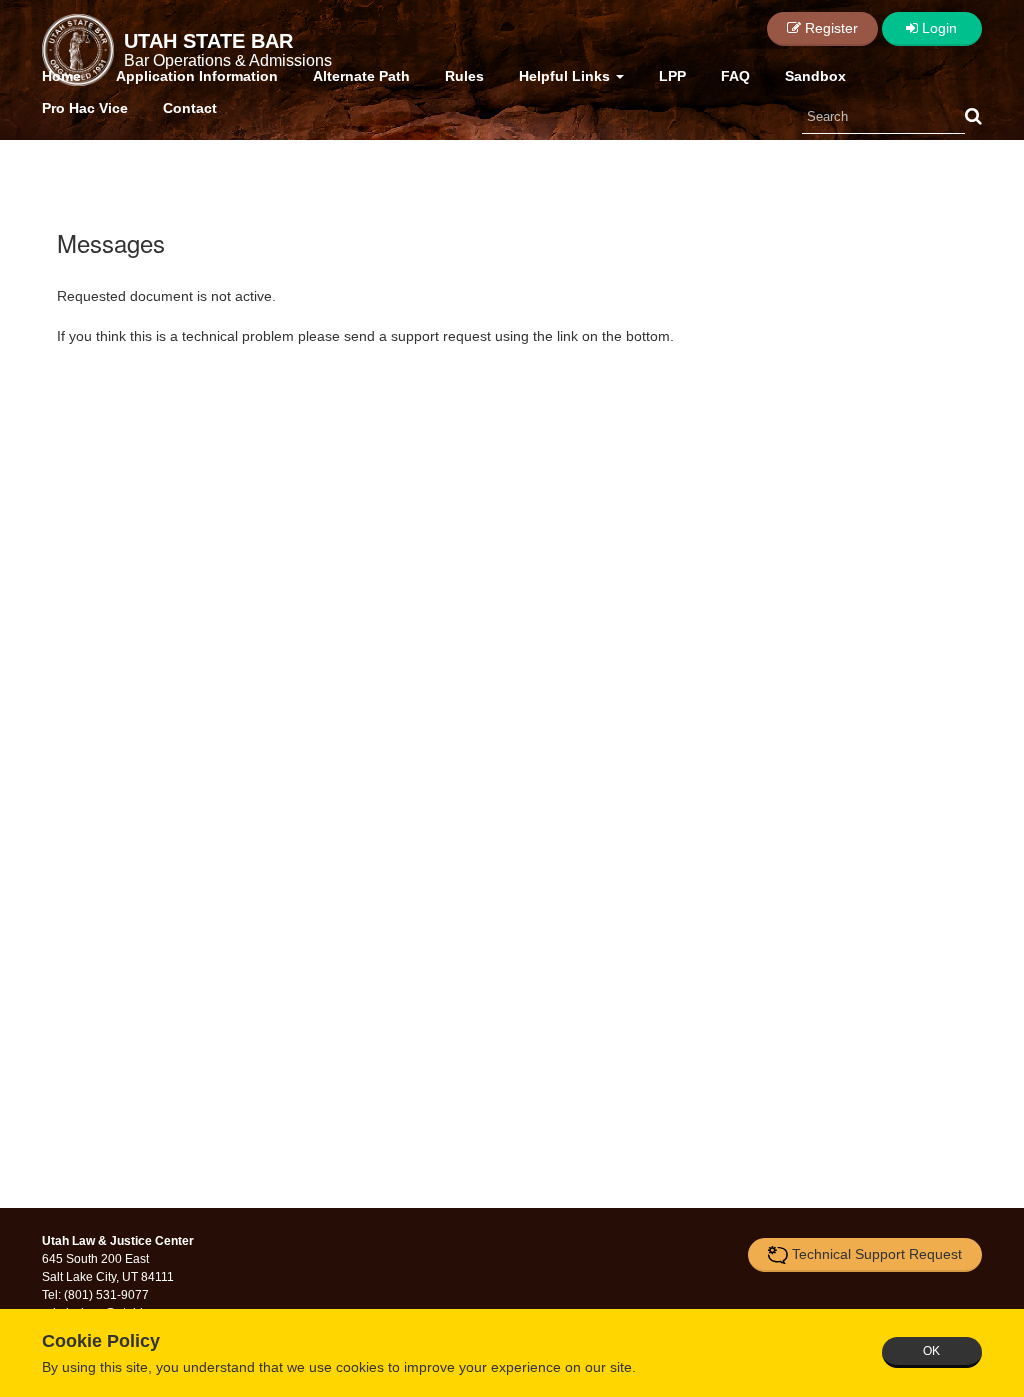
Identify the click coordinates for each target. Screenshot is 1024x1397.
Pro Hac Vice (85, 108)
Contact (190, 108)
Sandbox (815, 76)
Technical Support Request (877, 1254)
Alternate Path (361, 76)
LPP (672, 76)
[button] (973, 117)
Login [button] (937, 28)
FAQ (735, 76)
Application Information (197, 76)
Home (61, 76)
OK (931, 1351)
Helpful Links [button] (566, 76)
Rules (464, 76)
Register (829, 28)
